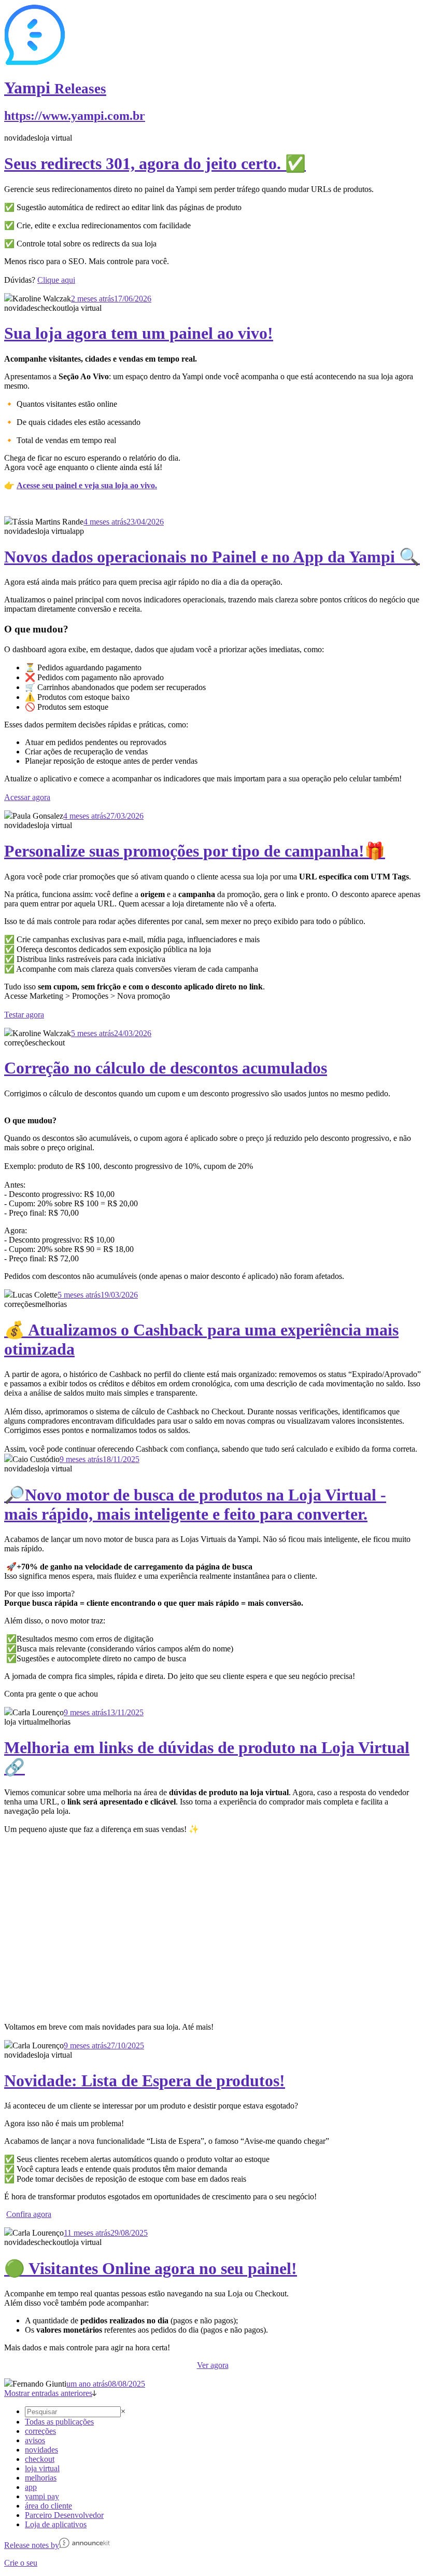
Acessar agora (27, 797)
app (31, 2487)
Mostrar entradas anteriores (48, 2393)
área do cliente (48, 2506)
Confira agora (29, 2214)
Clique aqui (56, 280)
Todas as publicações (59, 2422)
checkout (40, 2459)
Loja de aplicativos (56, 2524)
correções (40, 2431)
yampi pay (42, 2496)
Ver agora (213, 2365)
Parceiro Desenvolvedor (64, 2515)
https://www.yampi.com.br (75, 116)
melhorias (41, 2478)
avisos (35, 2440)
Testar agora (24, 1015)
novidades (41, 2450)
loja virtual (42, 2468)
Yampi (55, 88)
